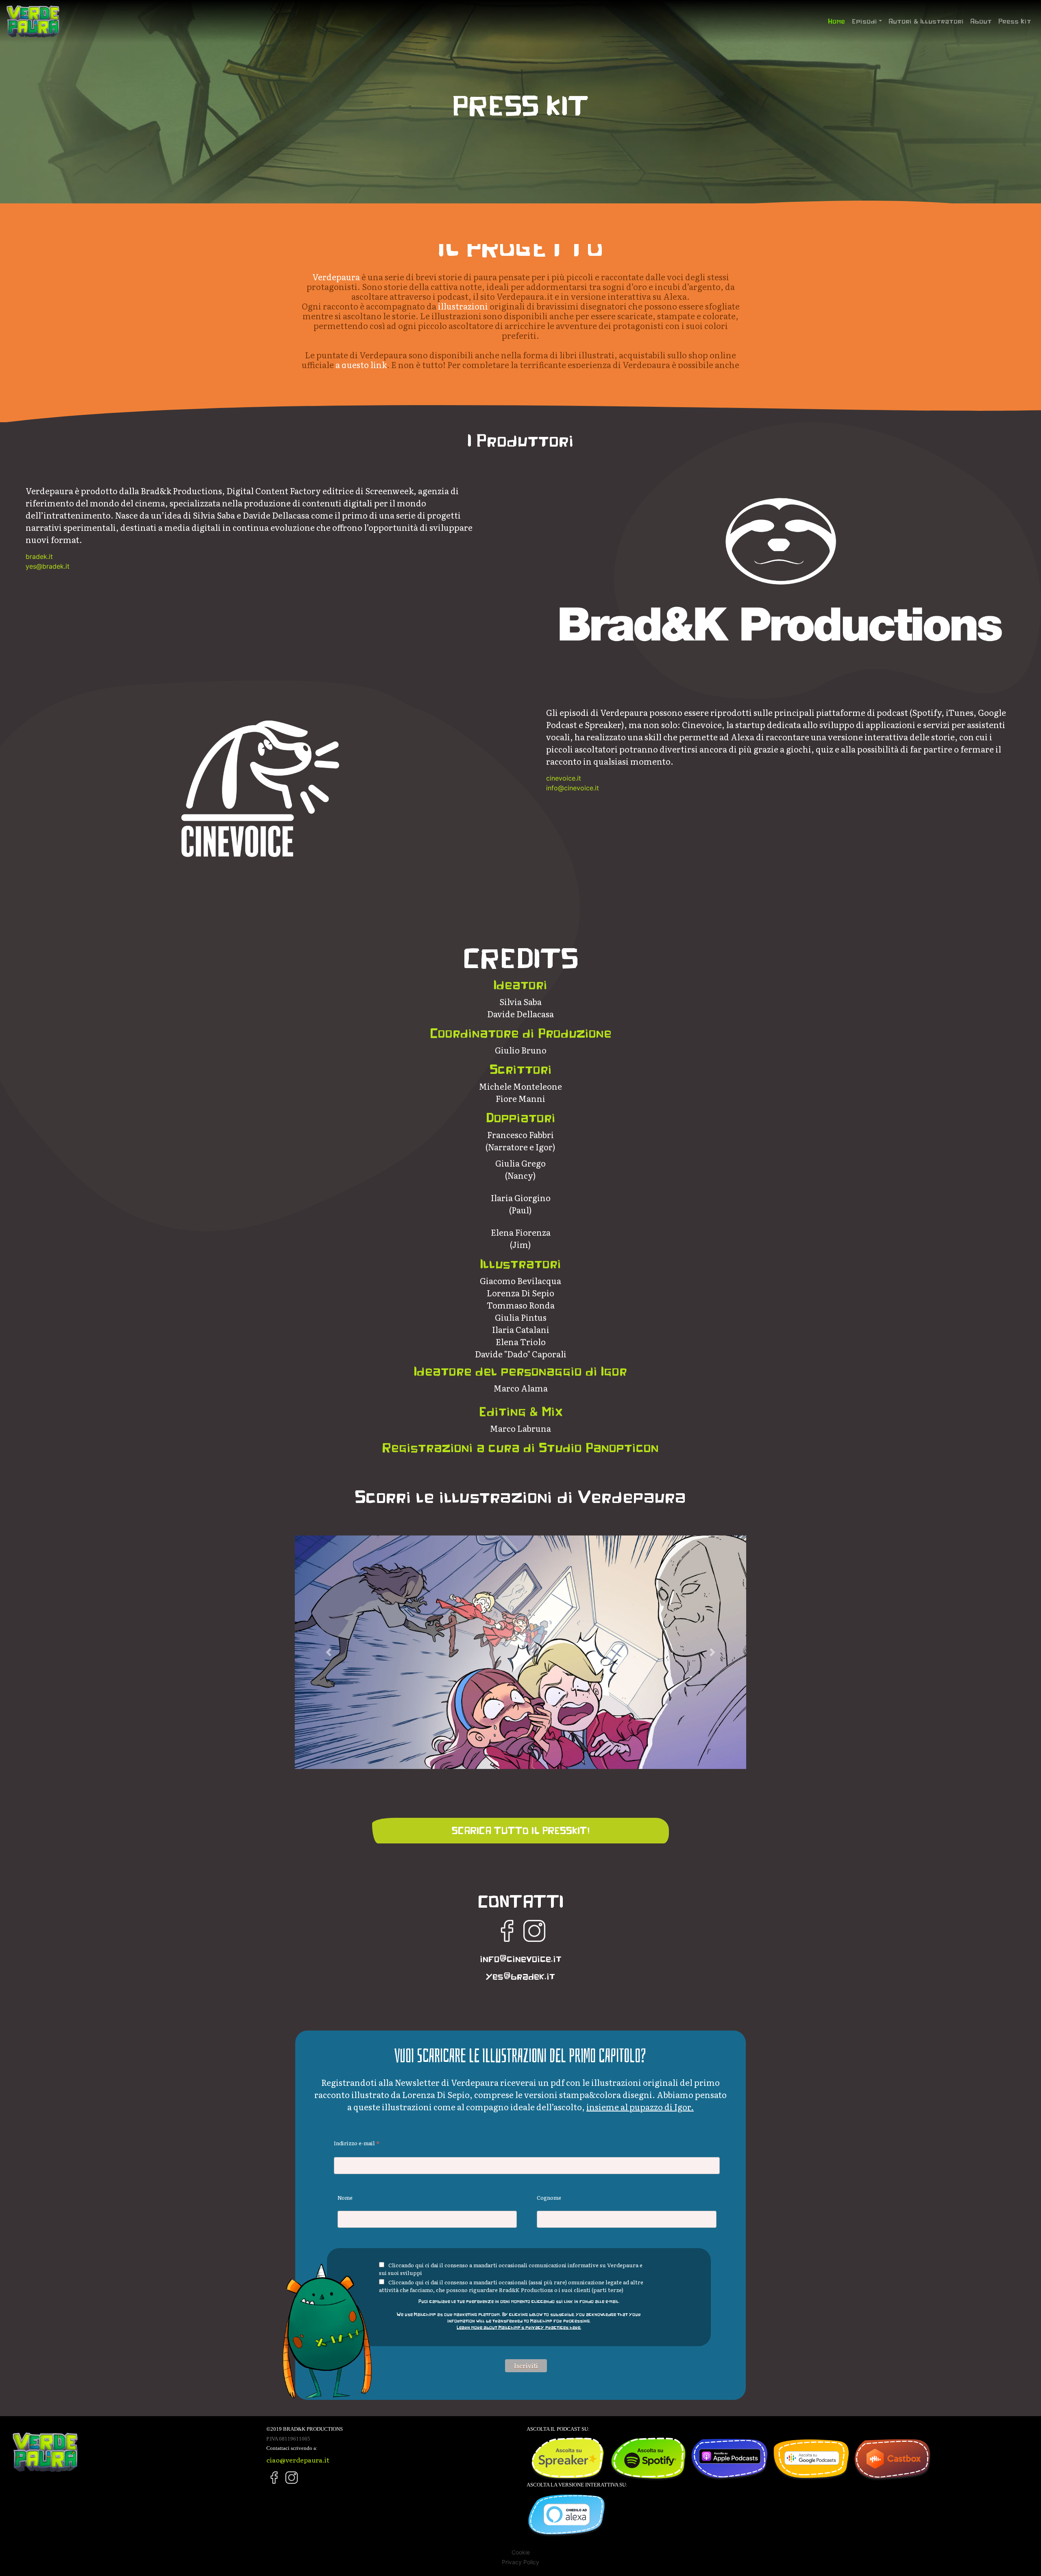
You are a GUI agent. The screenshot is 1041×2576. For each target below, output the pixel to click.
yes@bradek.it (48, 566)
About (981, 21)
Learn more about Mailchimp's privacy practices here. (519, 2327)
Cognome (549, 2198)
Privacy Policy (520, 2562)
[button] (329, 1652)
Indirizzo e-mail (357, 2143)
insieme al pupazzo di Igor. (640, 2107)
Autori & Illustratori (926, 21)
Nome (345, 2198)
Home (838, 21)
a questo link (361, 364)
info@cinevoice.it (573, 788)
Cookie (521, 2552)
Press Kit (1015, 21)
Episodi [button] (864, 21)
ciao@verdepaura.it (298, 2460)
